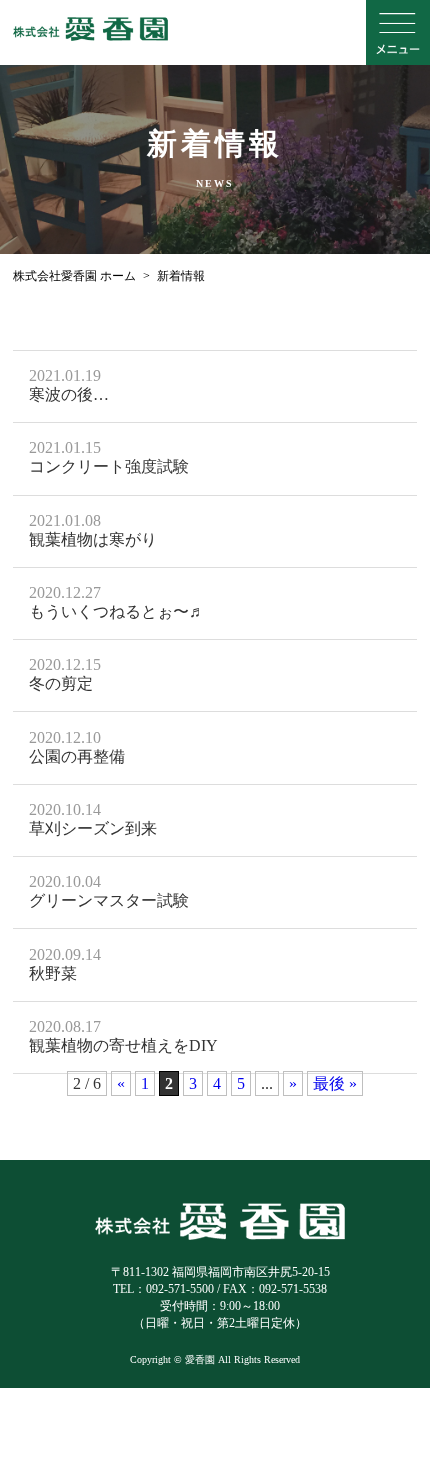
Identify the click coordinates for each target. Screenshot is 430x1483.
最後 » (335, 1083)
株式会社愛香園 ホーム (74, 276)
